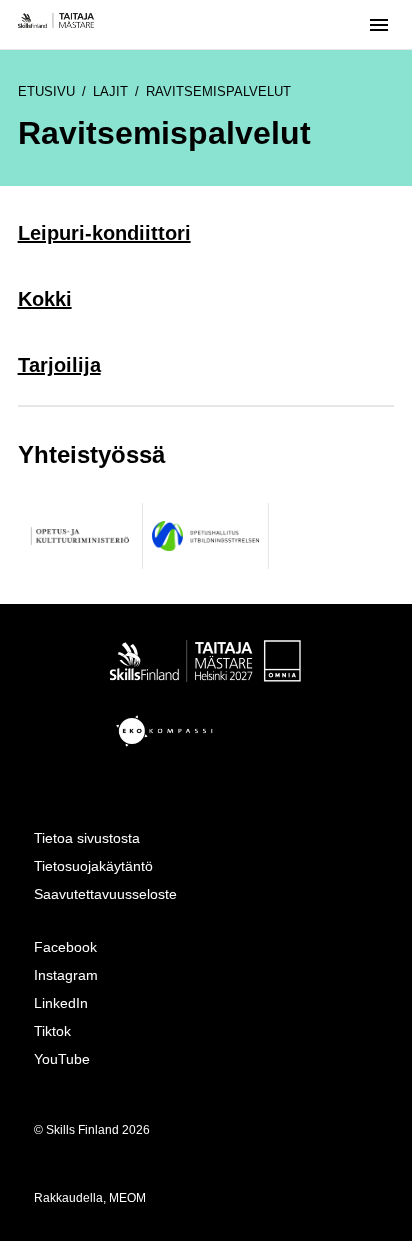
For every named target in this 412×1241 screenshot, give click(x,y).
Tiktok (52, 1031)
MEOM (127, 1198)
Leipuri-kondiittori (104, 233)
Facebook (65, 947)
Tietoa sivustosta (87, 838)
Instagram (66, 975)
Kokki (45, 299)
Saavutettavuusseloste (105, 894)
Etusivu (46, 91)
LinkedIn (61, 1003)
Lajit (110, 91)
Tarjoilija (59, 365)
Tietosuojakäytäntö (93, 866)
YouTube (62, 1059)
